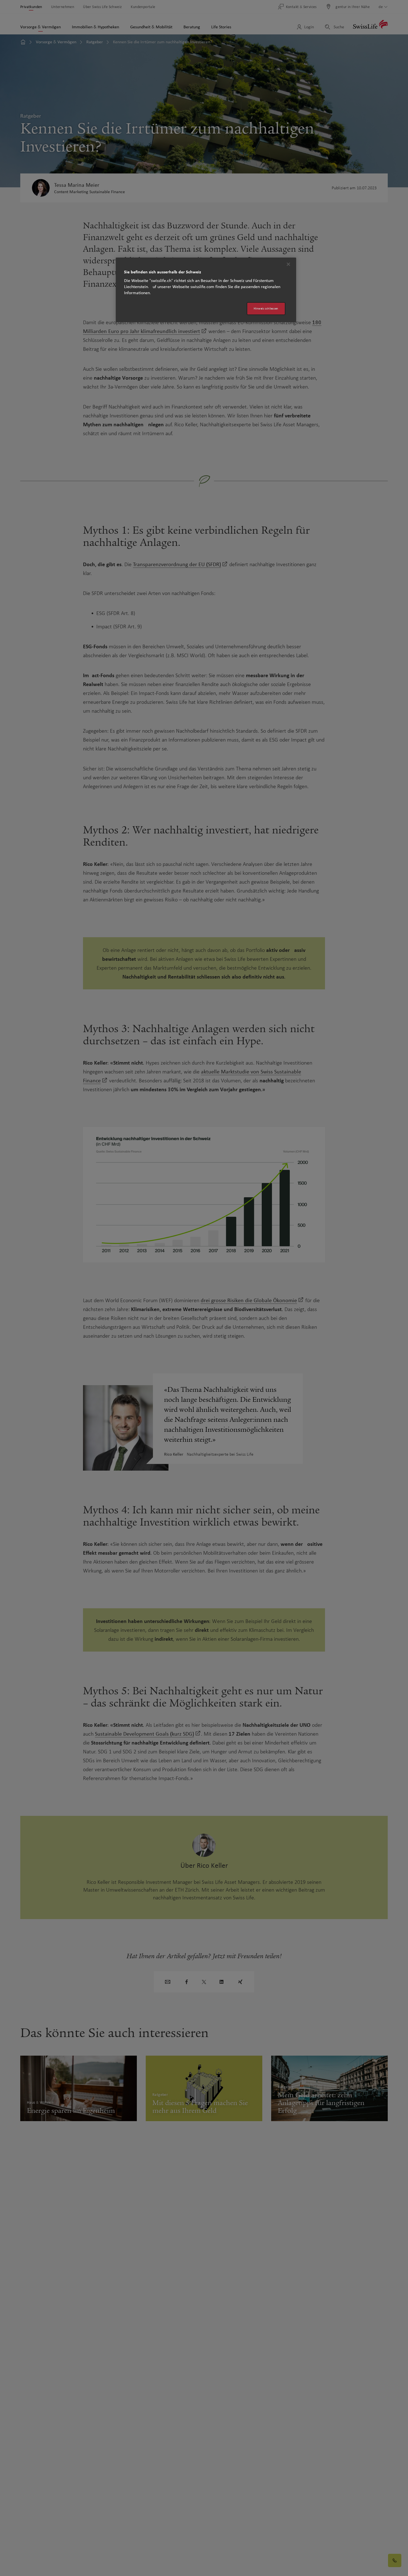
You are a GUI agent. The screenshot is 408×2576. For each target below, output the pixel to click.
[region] (206, 290)
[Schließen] (288, 264)
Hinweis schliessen (266, 308)
